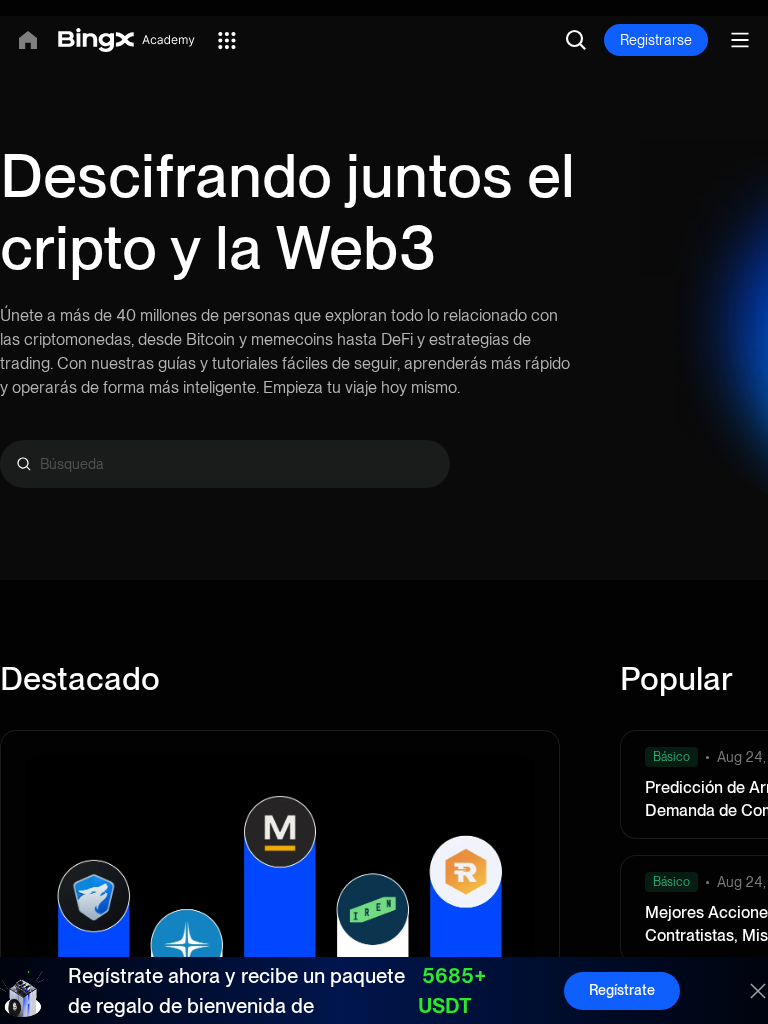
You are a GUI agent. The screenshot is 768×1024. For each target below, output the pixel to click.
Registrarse (656, 40)
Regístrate (622, 990)
